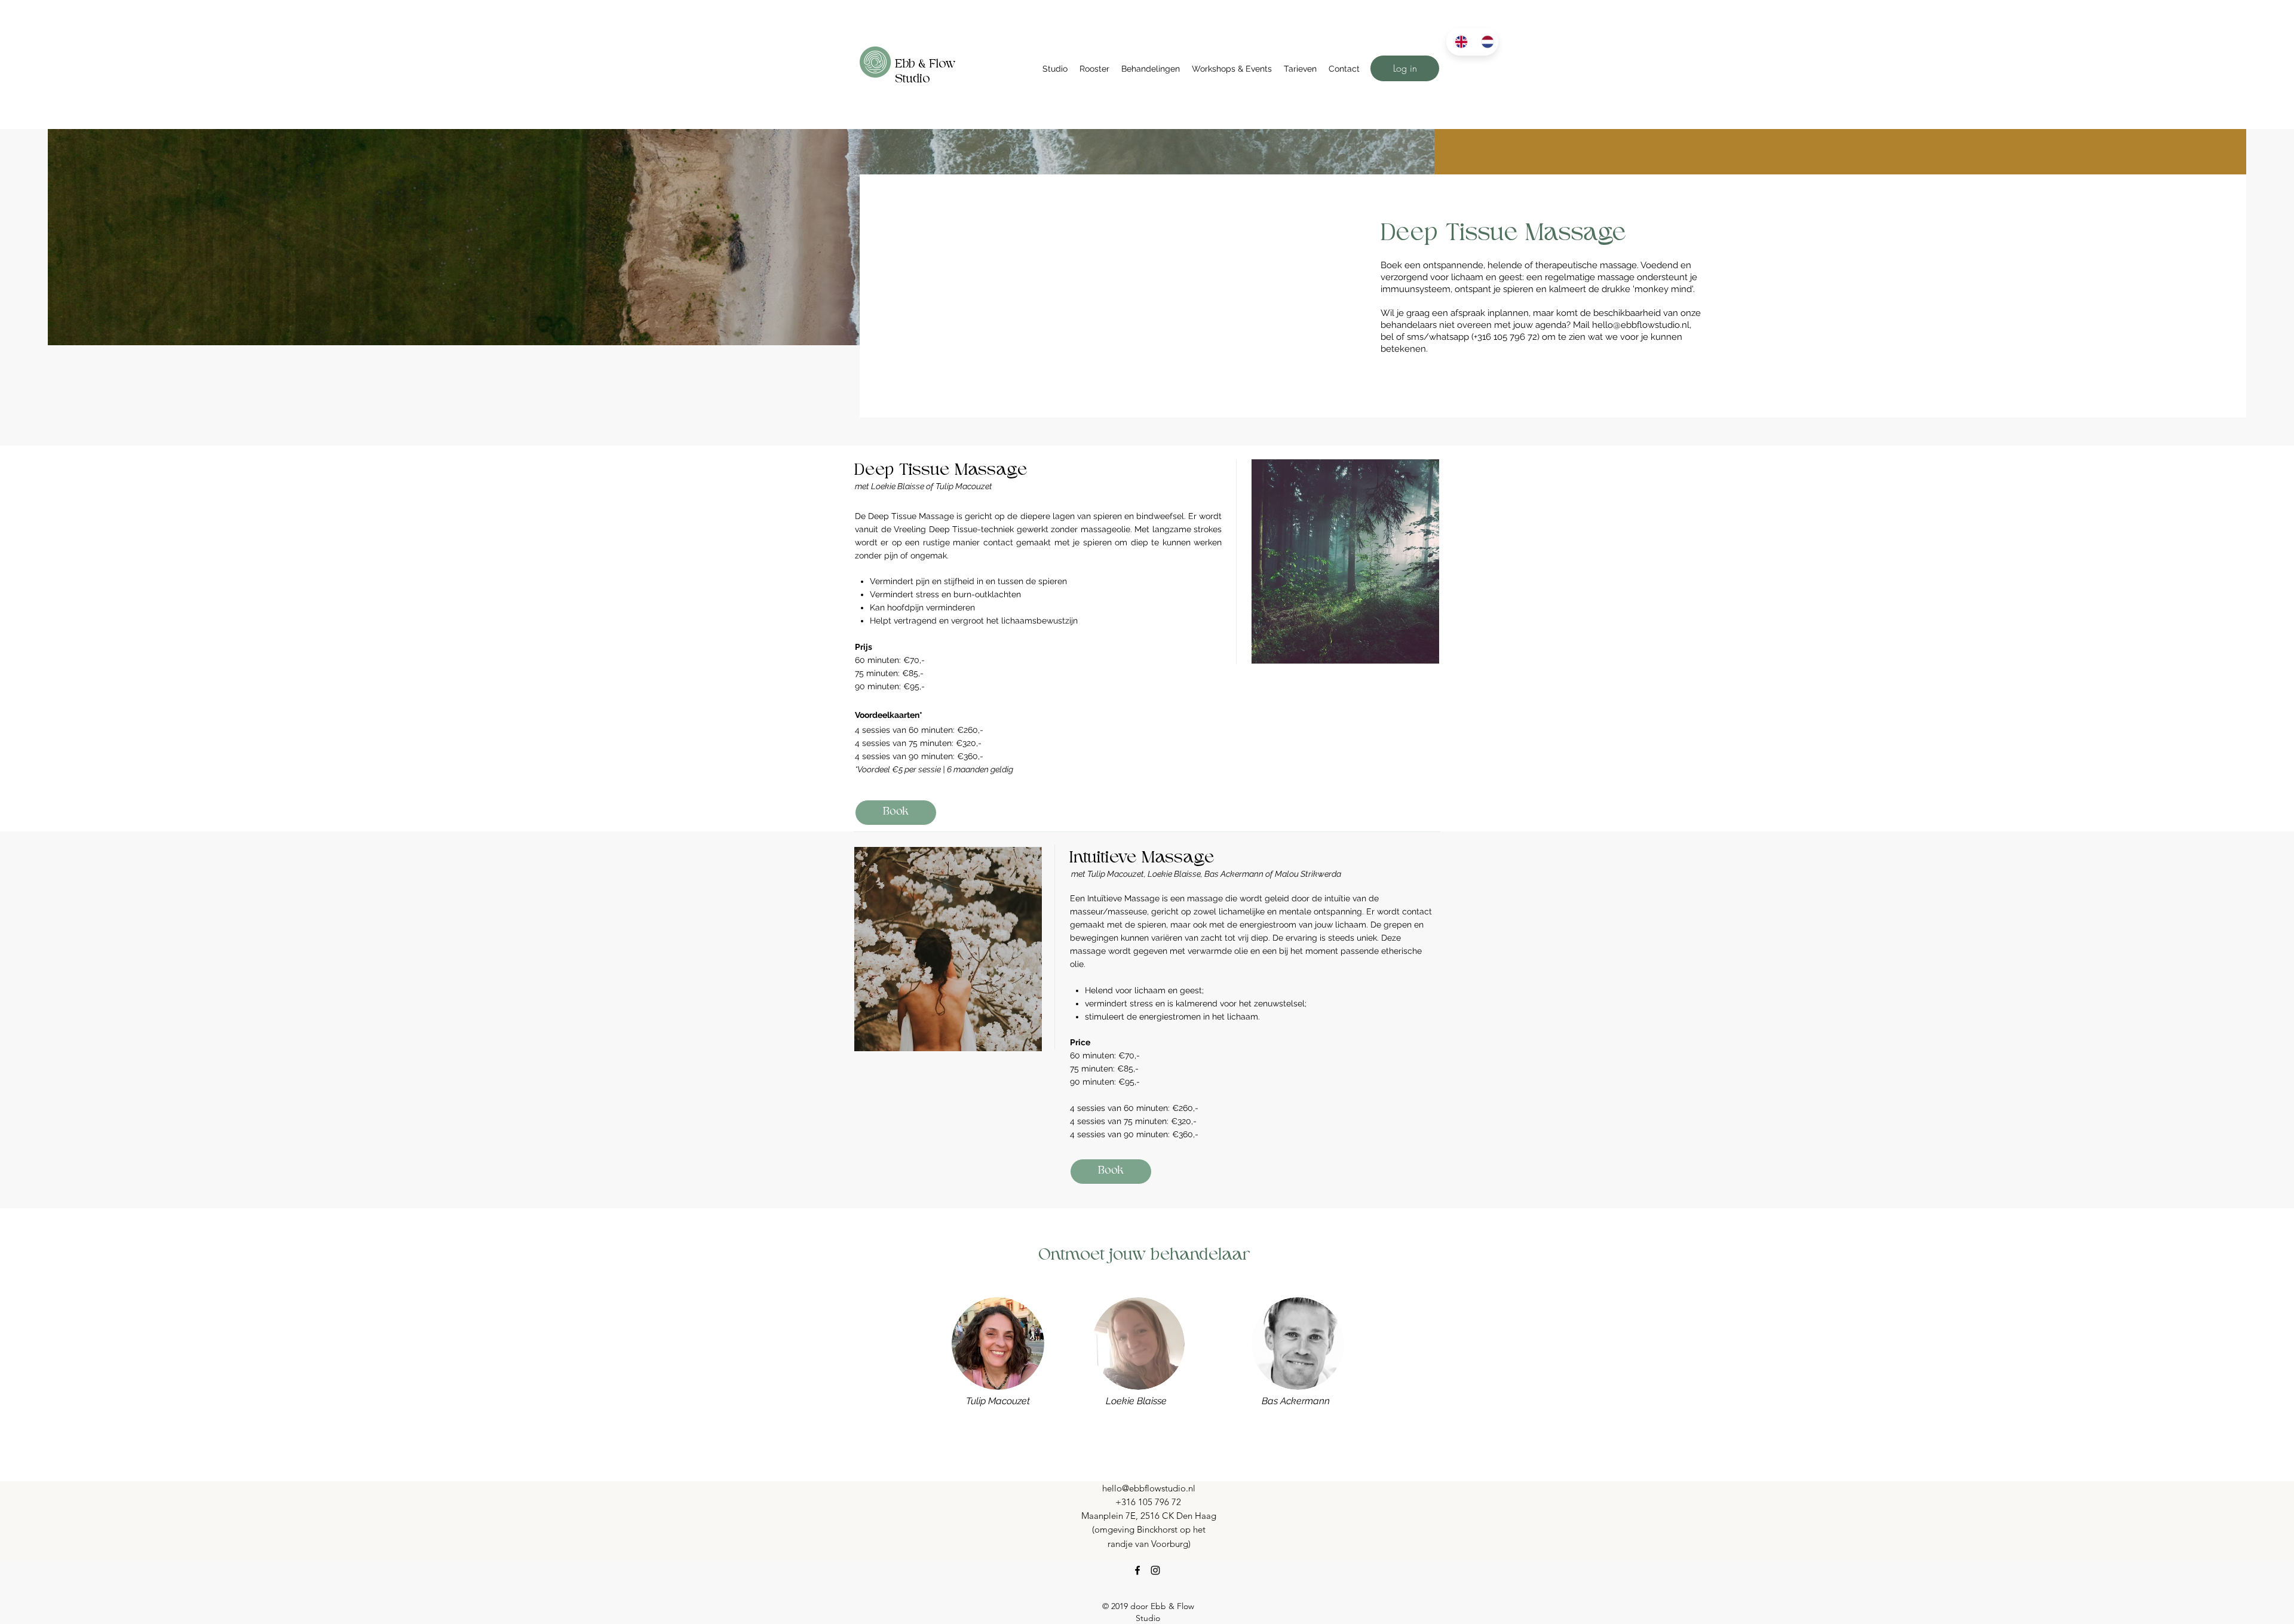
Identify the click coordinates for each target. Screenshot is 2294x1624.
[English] (1459, 42)
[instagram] (1155, 1570)
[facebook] (1137, 1570)
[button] (1055, 69)
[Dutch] (1485, 42)
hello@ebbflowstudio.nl (1641, 325)
